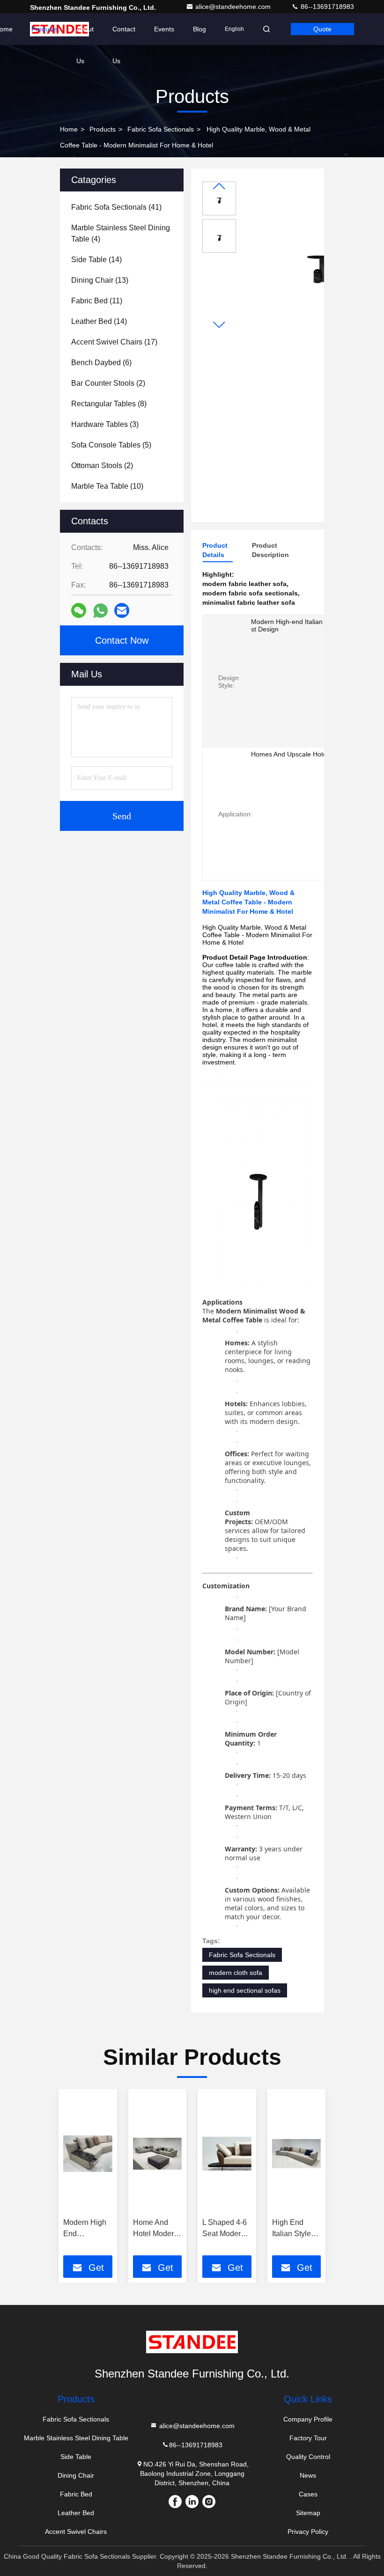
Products (44, 29)
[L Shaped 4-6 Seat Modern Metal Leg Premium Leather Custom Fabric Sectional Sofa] (227, 2154)
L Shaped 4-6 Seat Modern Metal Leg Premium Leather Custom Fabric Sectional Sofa (227, 2229)
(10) (107, 486)
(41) (116, 207)
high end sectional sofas (245, 1990)
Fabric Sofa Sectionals (161, 129)
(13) (100, 280)
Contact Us (124, 35)
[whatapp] (100, 611)
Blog (199, 29)
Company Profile (308, 2419)
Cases (308, 2494)
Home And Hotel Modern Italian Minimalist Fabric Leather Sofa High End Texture (157, 2229)
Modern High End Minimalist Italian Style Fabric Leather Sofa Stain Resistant (87, 2229)
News (308, 2475)
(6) (101, 363)
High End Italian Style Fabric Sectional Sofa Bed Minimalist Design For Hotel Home (296, 2229)
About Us (85, 35)
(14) (96, 260)
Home (69, 129)
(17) (114, 342)
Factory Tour (308, 2438)
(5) (111, 445)
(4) (121, 233)
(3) (105, 424)
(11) (97, 301)
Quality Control (308, 2457)
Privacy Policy (308, 2532)
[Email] (122, 610)
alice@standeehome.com (234, 7)
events (164, 29)
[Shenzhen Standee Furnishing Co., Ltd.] (192, 2342)
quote (322, 29)
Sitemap (308, 2513)
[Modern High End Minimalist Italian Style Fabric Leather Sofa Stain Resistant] (88, 2154)
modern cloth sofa (236, 1973)
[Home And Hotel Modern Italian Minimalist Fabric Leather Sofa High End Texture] (158, 2154)
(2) (108, 383)
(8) (109, 404)
